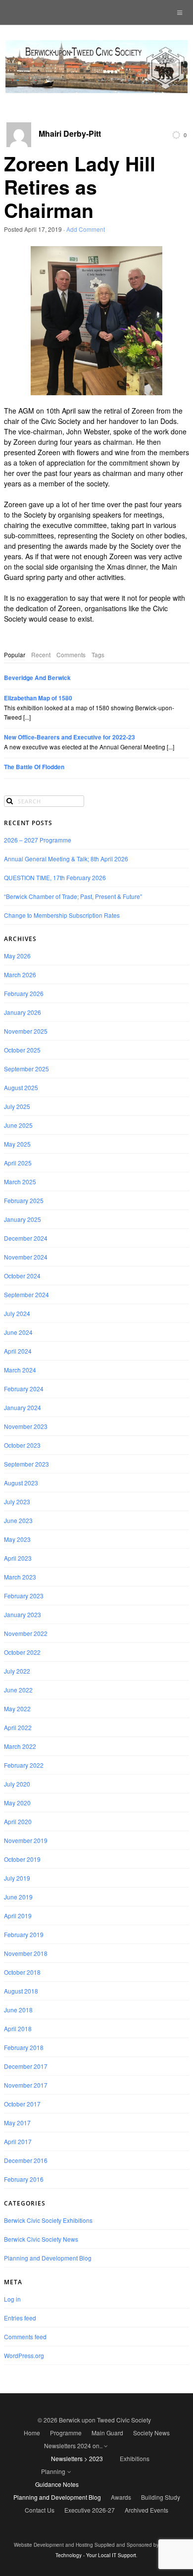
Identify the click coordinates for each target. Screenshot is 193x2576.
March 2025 (20, 1182)
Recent (41, 655)
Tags (98, 655)
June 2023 (18, 1520)
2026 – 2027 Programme (38, 840)
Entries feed (20, 2318)
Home (32, 2433)
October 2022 (22, 1652)
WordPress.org (24, 2355)
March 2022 (20, 1746)
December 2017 (26, 2066)
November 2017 (26, 2085)
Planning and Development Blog (48, 2258)
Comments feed (25, 2337)
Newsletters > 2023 (77, 2458)
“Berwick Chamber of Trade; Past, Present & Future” (73, 896)
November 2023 (26, 1426)
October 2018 (22, 1972)
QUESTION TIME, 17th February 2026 (55, 877)
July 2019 (17, 1878)
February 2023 (24, 1596)
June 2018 (18, 2010)
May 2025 (17, 1144)
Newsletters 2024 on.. (73, 2445)
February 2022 (24, 1765)
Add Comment (86, 229)
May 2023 (17, 1539)
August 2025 (21, 1087)
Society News (151, 2433)
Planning (53, 2471)
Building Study (161, 2497)
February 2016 (24, 2179)
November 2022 (26, 1633)
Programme (66, 2433)
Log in (12, 2299)
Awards (121, 2497)
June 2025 (18, 1125)
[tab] (15, 655)
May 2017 (17, 2123)
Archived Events (146, 2510)
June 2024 (18, 1332)
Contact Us (40, 2510)
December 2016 (26, 2160)
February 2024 (24, 1389)
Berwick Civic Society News (41, 2239)
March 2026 (20, 974)
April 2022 (18, 1727)
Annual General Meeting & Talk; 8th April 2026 (66, 859)
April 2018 (18, 2028)
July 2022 (17, 1671)
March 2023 (20, 1577)
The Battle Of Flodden (34, 767)
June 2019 (18, 1897)
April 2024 (18, 1351)
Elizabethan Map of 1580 (38, 698)
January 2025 (23, 1219)
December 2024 (26, 1238)
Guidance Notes (57, 2484)
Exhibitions (135, 2458)
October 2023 (22, 1445)
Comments (71, 655)
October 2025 (22, 1050)
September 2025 (26, 1069)
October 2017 (22, 2104)
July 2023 (17, 1501)
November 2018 (26, 1953)
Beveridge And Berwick (37, 678)
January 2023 (23, 1614)
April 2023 (18, 1558)
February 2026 (24, 993)
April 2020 (18, 1821)
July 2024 (17, 1313)
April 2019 (18, 1916)
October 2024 (22, 1276)
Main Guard (107, 2433)
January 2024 (23, 1407)
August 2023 (21, 1483)
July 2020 (17, 1784)
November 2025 (26, 1031)
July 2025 (17, 1106)
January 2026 (23, 1012)
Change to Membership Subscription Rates (62, 915)
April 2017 (18, 2141)
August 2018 (21, 1991)
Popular (15, 655)
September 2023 (26, 1464)
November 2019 (26, 1840)
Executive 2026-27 (90, 2510)
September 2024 (26, 1294)
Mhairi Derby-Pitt (70, 134)
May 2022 (17, 1709)
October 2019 (22, 1859)
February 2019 (24, 1934)
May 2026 (17, 956)
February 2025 (24, 1200)
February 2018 (24, 2047)
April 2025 (18, 1163)
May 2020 (17, 1803)
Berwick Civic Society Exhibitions (48, 2220)
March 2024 (20, 1370)
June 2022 (18, 1690)
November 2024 (26, 1257)
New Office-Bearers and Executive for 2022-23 (70, 737)
